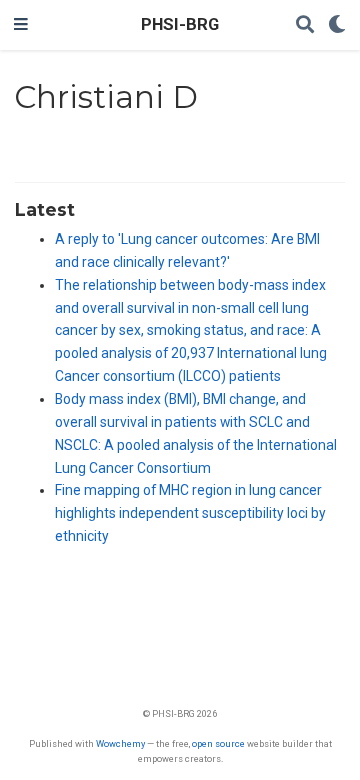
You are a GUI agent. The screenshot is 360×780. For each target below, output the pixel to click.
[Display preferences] (337, 25)
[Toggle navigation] (21, 25)
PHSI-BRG (180, 24)
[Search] (305, 25)
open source (218, 743)
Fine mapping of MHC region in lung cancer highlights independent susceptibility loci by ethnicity (190, 513)
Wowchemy (120, 743)
